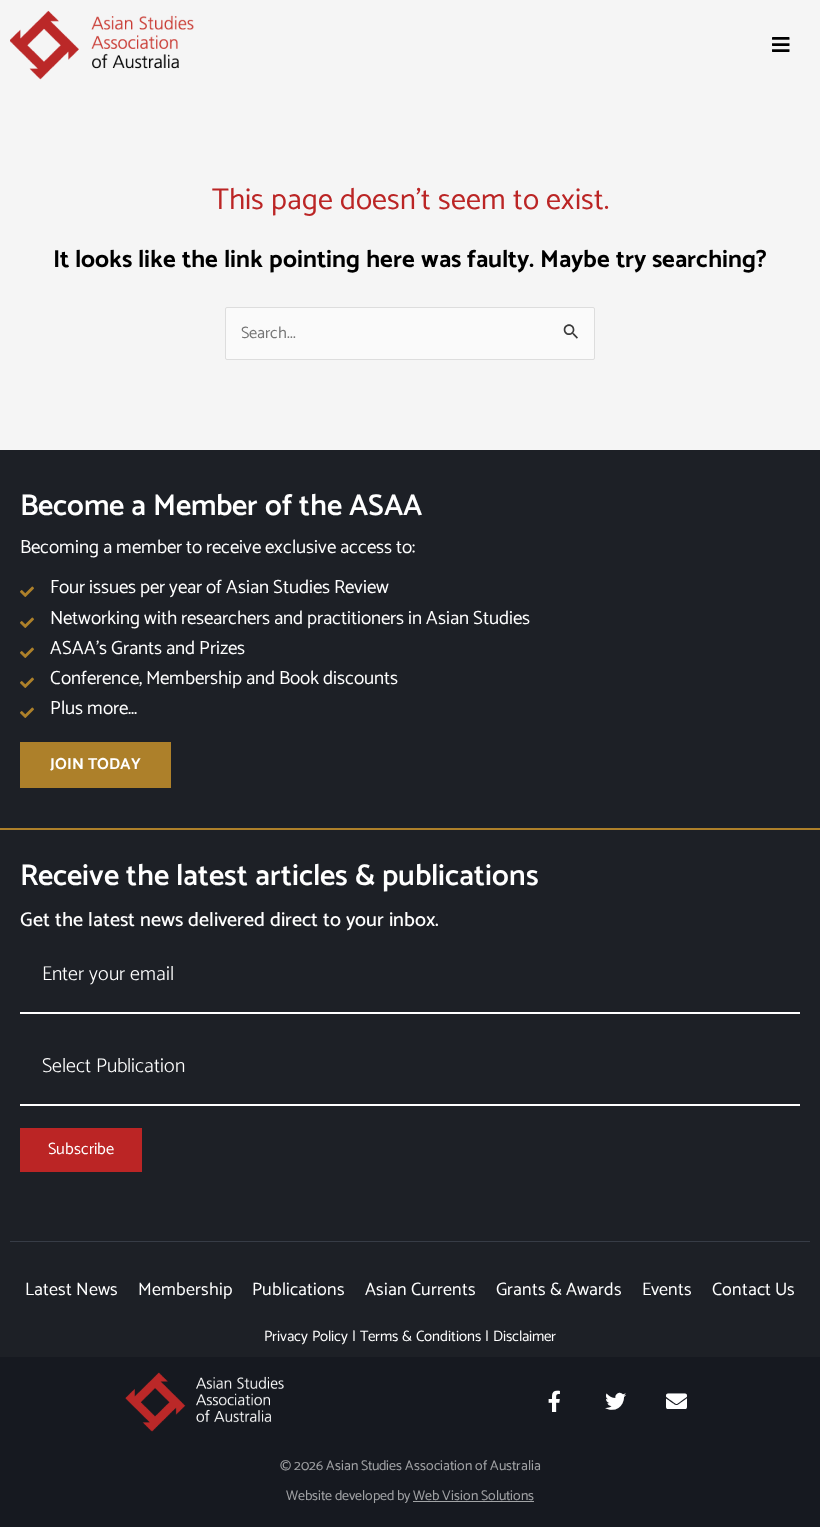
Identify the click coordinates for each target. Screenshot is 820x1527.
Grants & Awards (559, 1290)
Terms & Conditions (420, 1336)
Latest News (71, 1290)
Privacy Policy (306, 1336)
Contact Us (753, 1290)
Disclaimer (524, 1336)
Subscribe (81, 1149)
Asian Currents (420, 1290)
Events (667, 1290)
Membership (185, 1290)
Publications (298, 1290)
